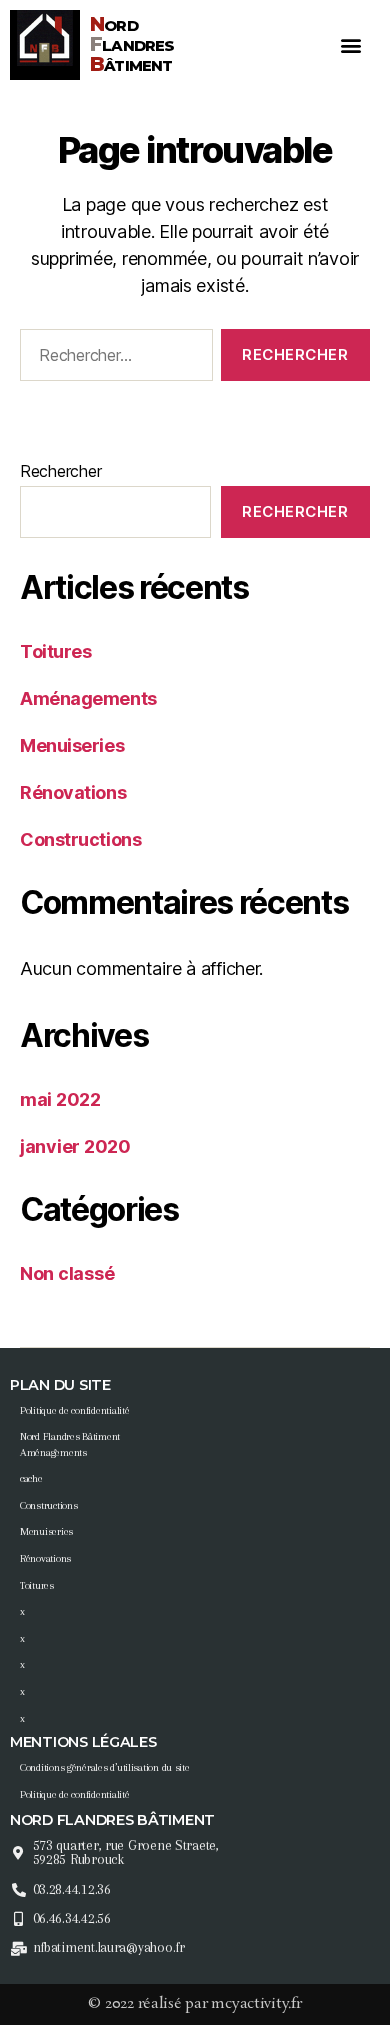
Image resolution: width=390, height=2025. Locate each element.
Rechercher (60, 471)
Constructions (80, 839)
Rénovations (73, 792)
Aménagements (88, 698)
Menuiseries (72, 745)
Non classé (67, 1273)
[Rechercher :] (112, 359)
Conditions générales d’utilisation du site (105, 1767)
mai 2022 (60, 1099)
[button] (351, 45)
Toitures (55, 651)
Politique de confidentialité (74, 1410)
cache (31, 1478)
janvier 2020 (75, 1146)
